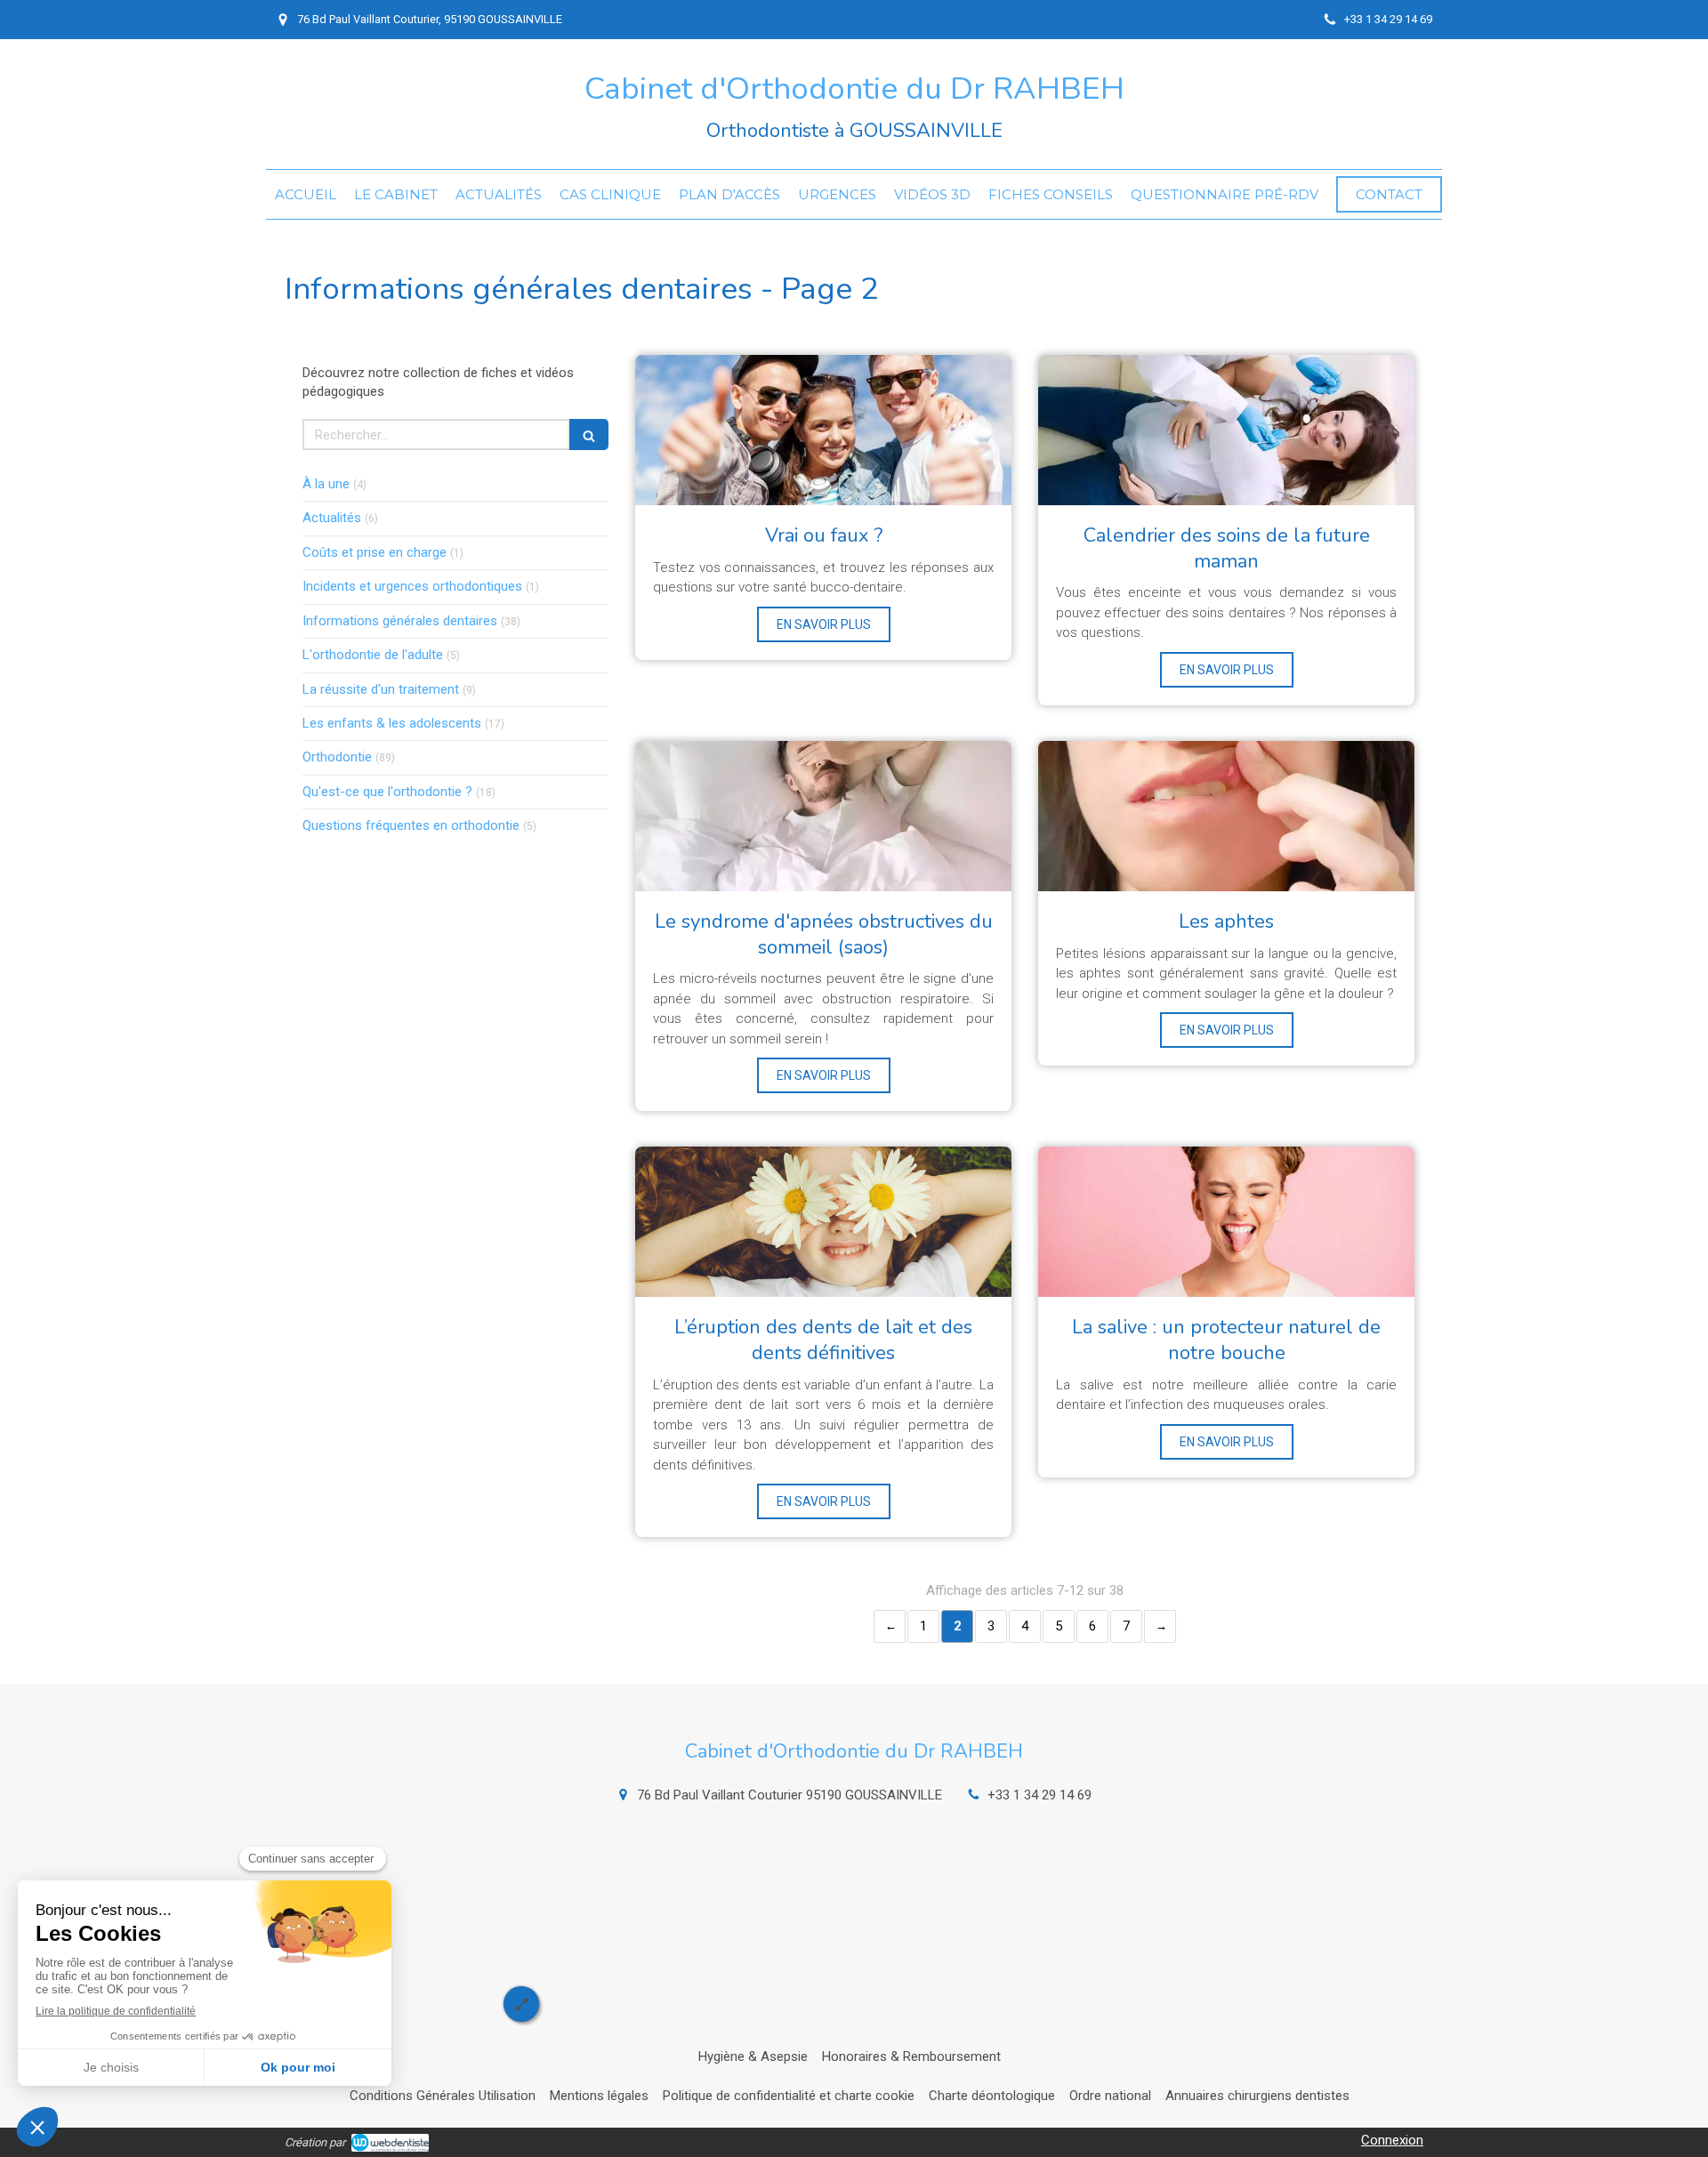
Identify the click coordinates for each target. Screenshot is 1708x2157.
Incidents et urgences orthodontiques (412, 586)
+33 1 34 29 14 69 (1039, 1795)
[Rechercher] (589, 435)
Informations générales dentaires (400, 621)
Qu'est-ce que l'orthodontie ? (387, 792)
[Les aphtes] (1226, 816)
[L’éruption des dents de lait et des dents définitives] (823, 1222)
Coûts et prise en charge (375, 552)
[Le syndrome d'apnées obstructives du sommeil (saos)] (823, 816)
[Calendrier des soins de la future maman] (1226, 430)
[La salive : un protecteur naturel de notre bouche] (1226, 1222)
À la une (326, 484)
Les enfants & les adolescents (392, 723)
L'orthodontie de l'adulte (373, 655)
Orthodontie (337, 757)
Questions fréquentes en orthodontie (411, 825)
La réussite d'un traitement (381, 689)
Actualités (332, 518)
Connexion (1392, 2140)
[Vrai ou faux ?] (823, 430)
